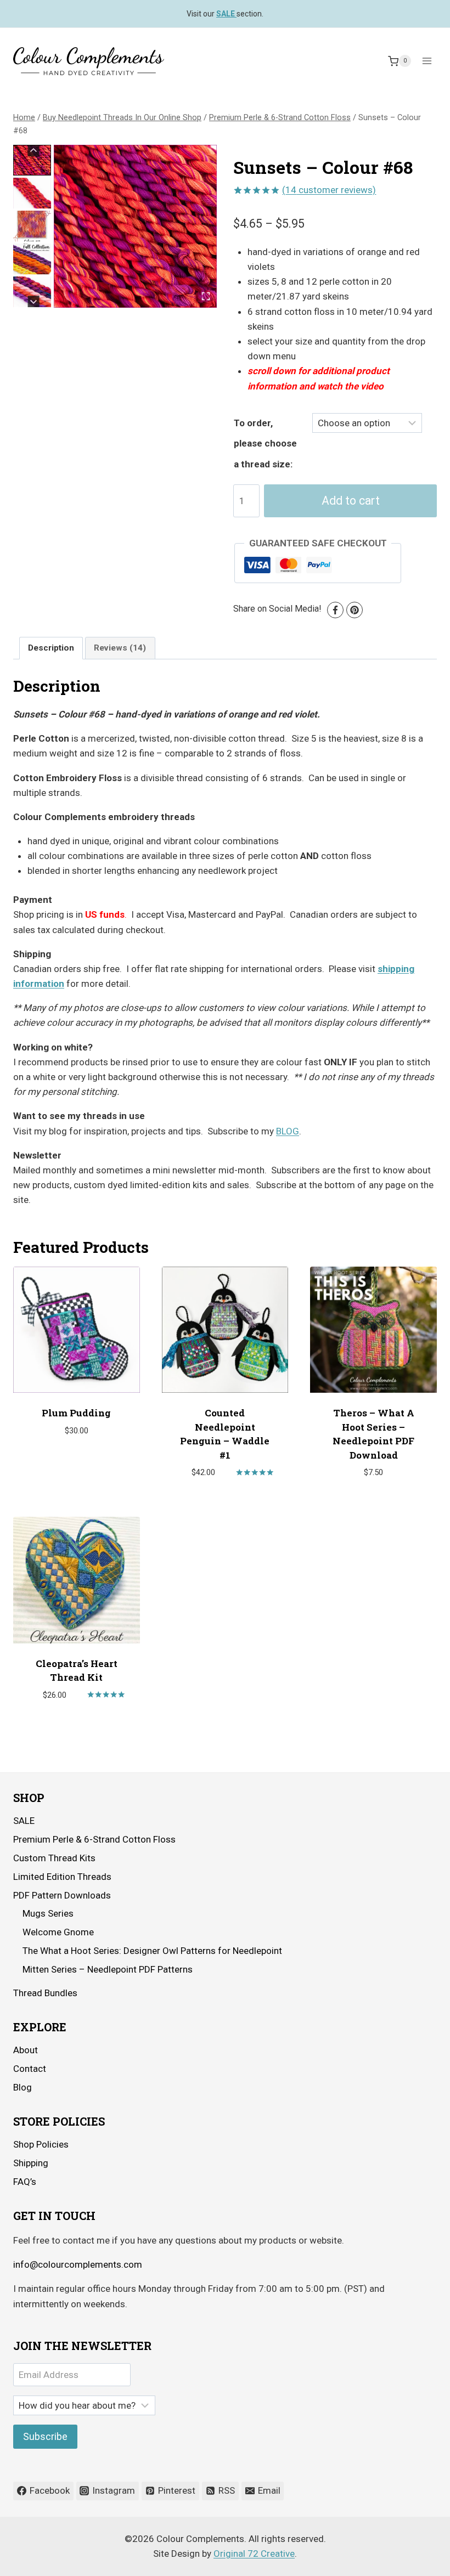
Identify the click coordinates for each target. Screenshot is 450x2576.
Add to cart (351, 501)
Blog (22, 2087)
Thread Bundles (45, 1993)
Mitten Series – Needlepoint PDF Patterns (108, 1969)
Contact (30, 2069)
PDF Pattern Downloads (62, 1895)
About (26, 2050)
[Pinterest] (355, 610)
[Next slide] (34, 301)
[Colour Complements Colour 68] (135, 226)
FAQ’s (25, 2182)
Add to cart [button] (71, 1463)
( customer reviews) (329, 190)
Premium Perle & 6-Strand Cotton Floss (94, 1839)
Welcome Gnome (58, 1932)
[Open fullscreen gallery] (206, 296)
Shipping (31, 2163)
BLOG (288, 1131)
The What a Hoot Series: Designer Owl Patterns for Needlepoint (152, 1951)
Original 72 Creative (254, 2554)
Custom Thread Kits (54, 1858)
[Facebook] (335, 610)
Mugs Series (48, 1913)
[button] (32, 160)
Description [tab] (51, 648)
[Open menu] (427, 61)
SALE (24, 1821)
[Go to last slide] (34, 151)
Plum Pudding (76, 1413)
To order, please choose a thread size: (265, 444)
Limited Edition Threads (62, 1877)
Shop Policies (41, 2144)
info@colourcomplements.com (78, 2264)
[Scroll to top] (411, 2559)
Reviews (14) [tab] (120, 648)
